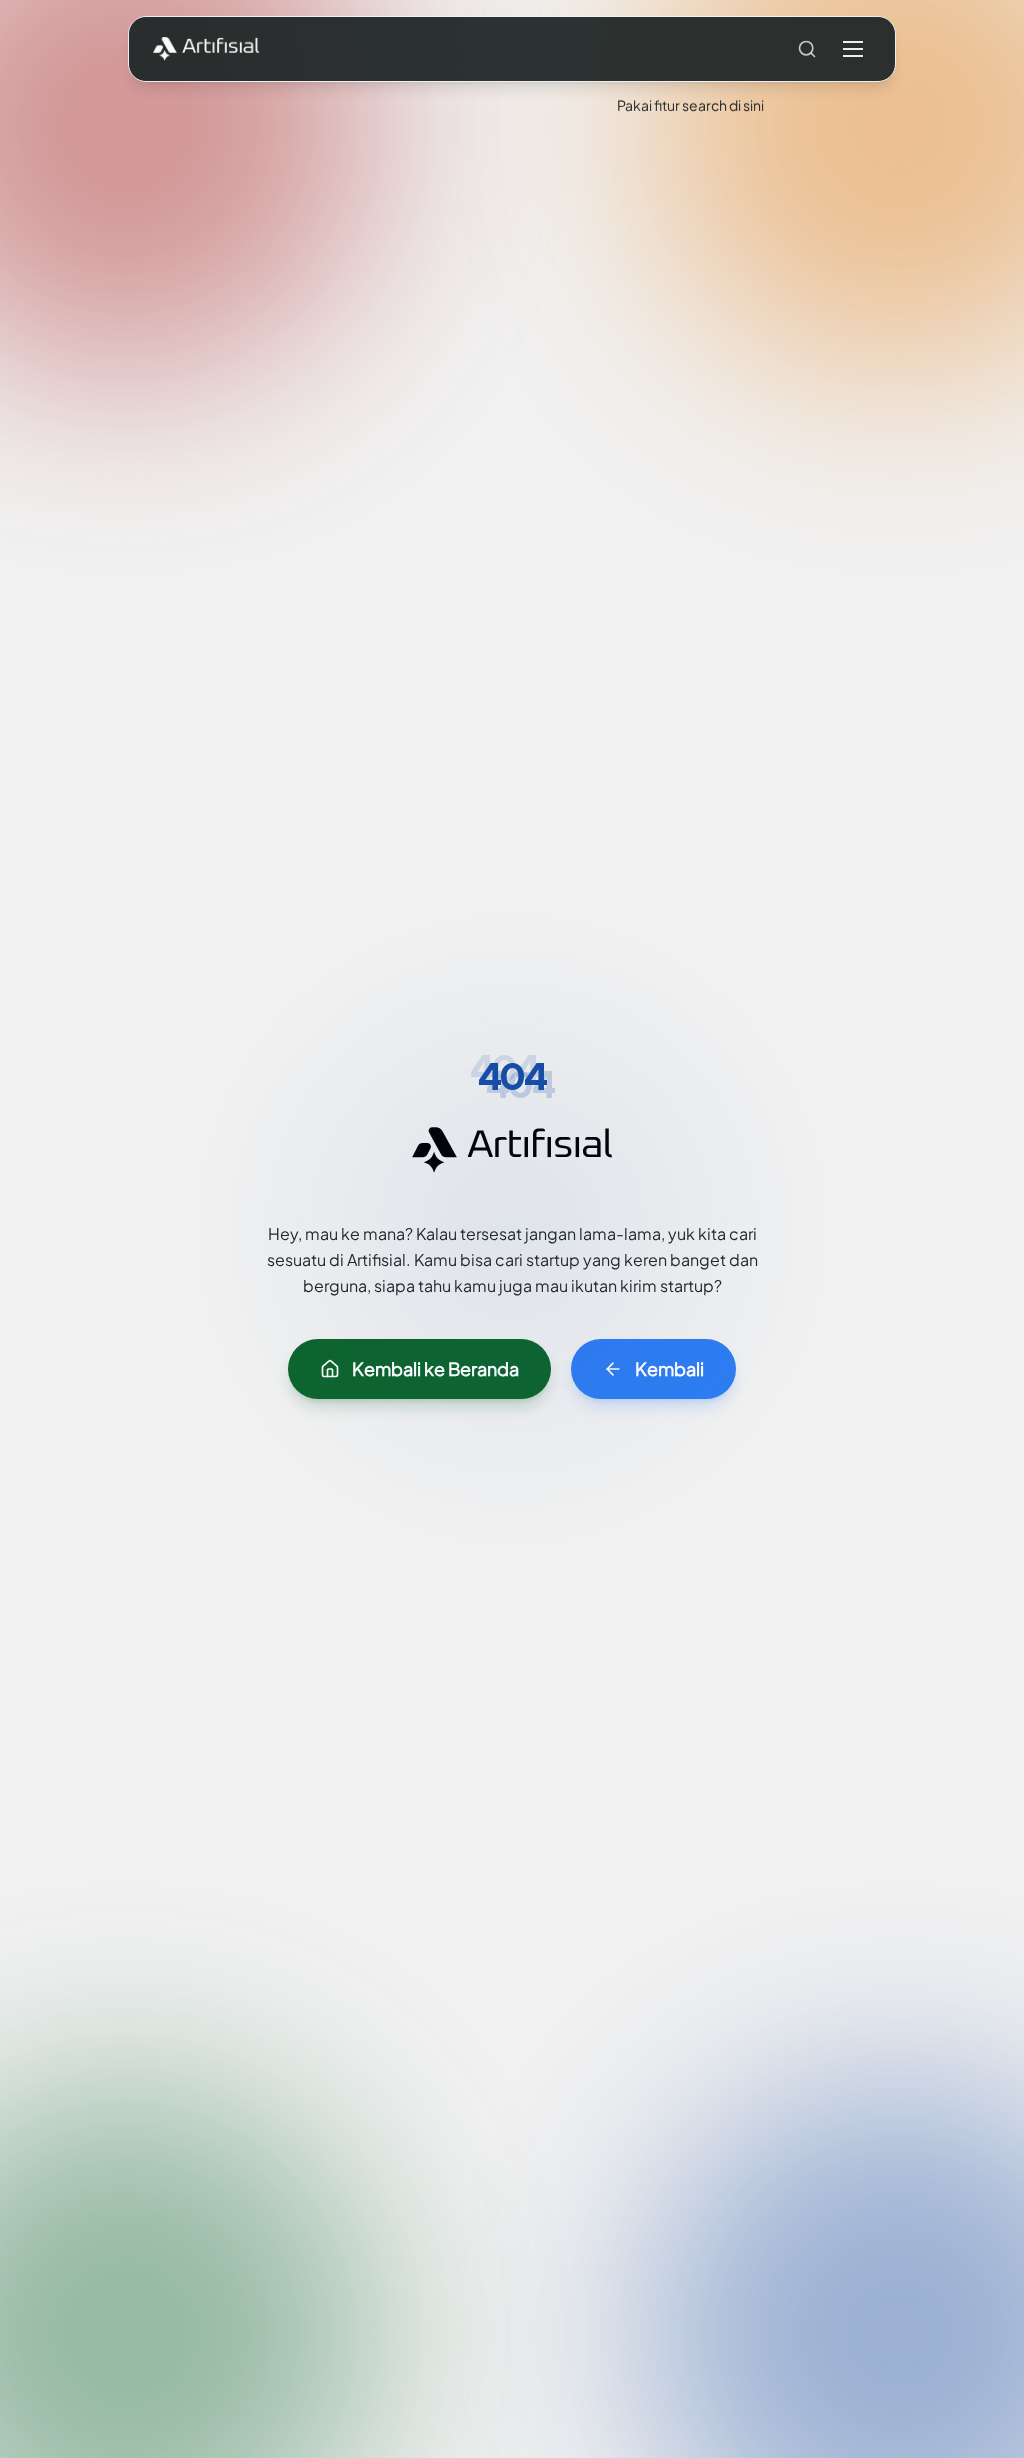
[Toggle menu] (853, 49)
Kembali (669, 1368)
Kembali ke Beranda (435, 1368)
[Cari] (807, 49)
